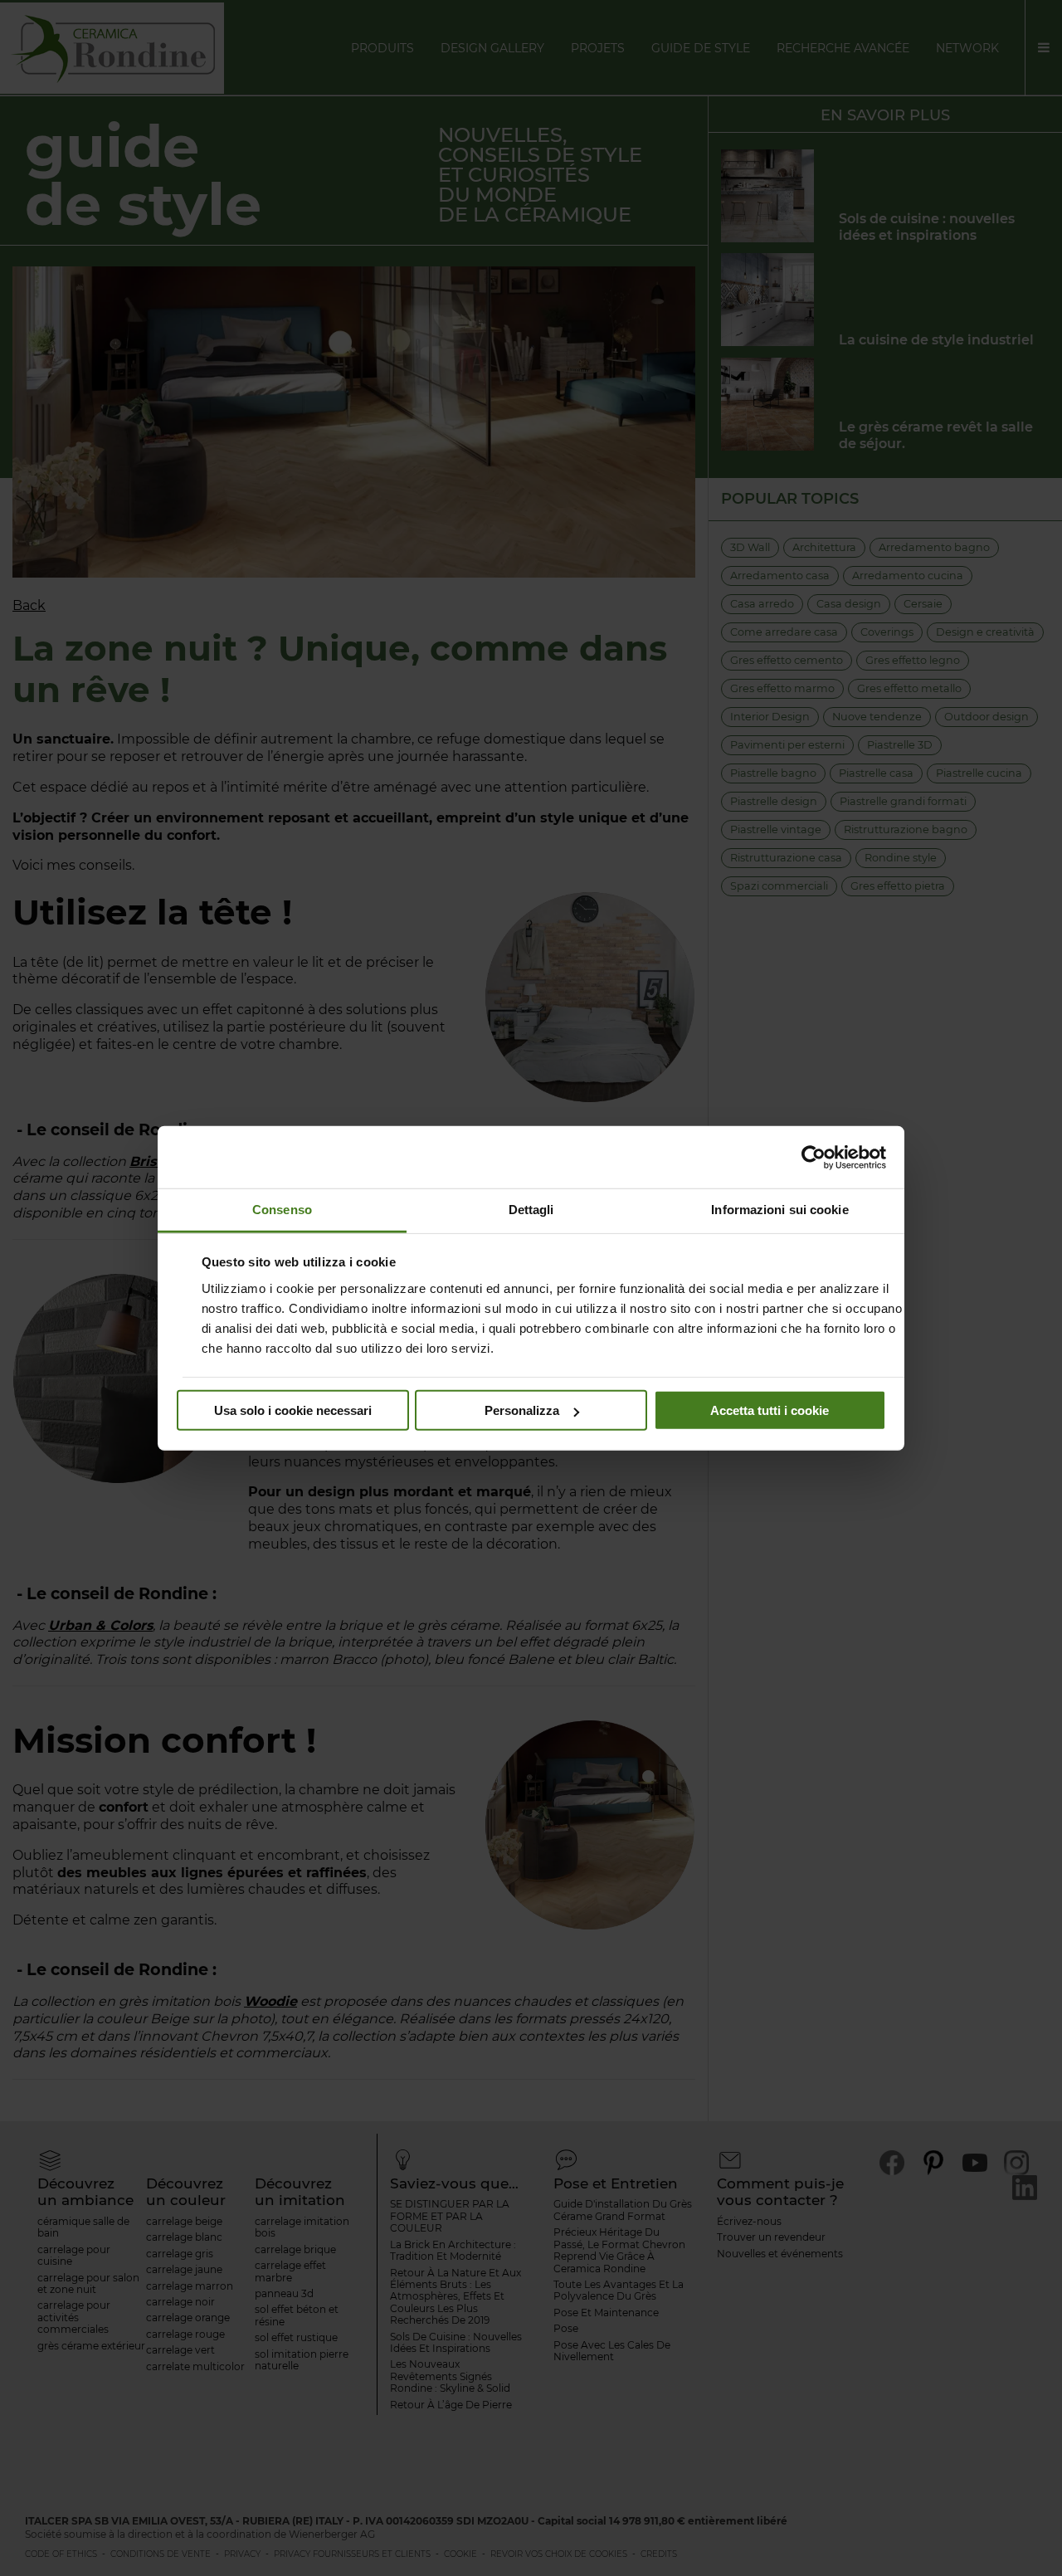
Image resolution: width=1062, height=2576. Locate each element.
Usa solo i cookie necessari (293, 1410)
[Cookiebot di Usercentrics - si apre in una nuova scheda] (814, 1157)
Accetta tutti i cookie (770, 1410)
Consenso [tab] (282, 1210)
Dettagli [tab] (531, 1210)
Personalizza (522, 1410)
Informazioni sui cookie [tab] (779, 1210)
